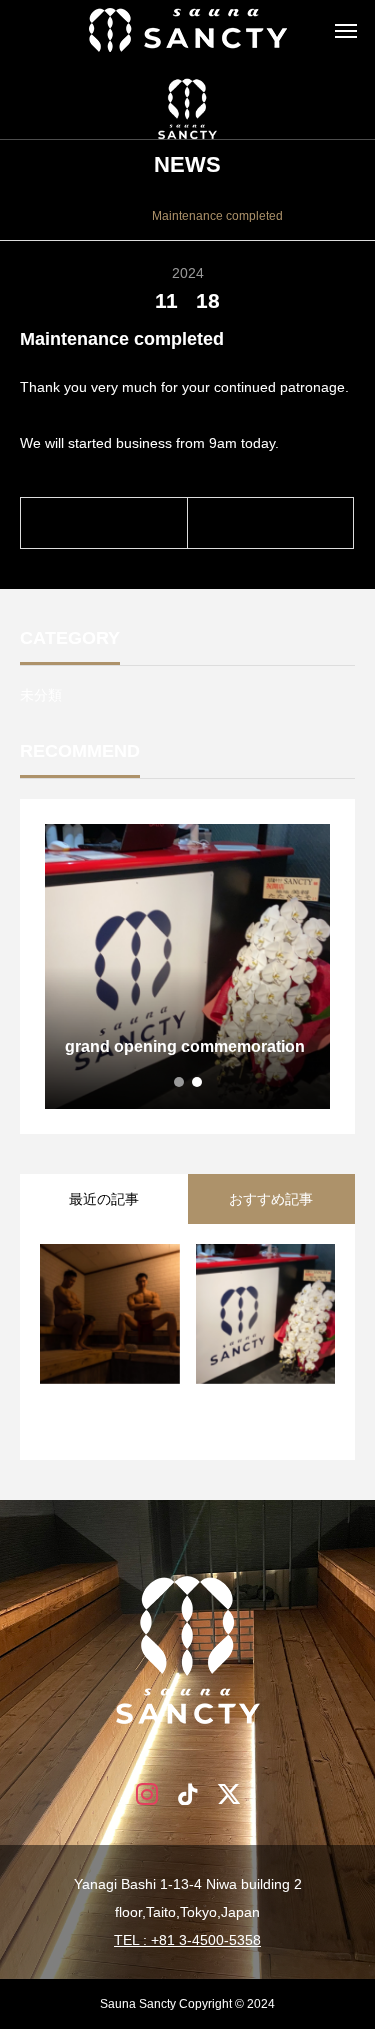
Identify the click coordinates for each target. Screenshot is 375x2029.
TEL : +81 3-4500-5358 (187, 1940)
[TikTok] (187, 1792)
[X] (228, 1792)
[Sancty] (188, 30)
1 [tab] (180, 1082)
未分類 (41, 695)
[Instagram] (146, 1792)
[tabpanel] (187, 966)
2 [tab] (198, 1082)
